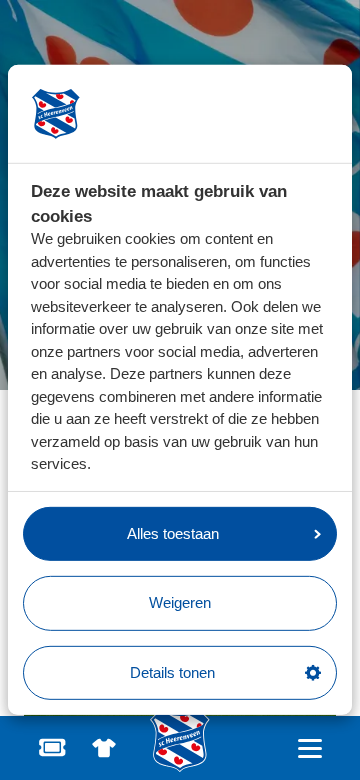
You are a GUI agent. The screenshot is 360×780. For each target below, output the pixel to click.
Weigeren (180, 602)
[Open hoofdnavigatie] (309, 748)
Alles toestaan (173, 533)
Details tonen (172, 672)
